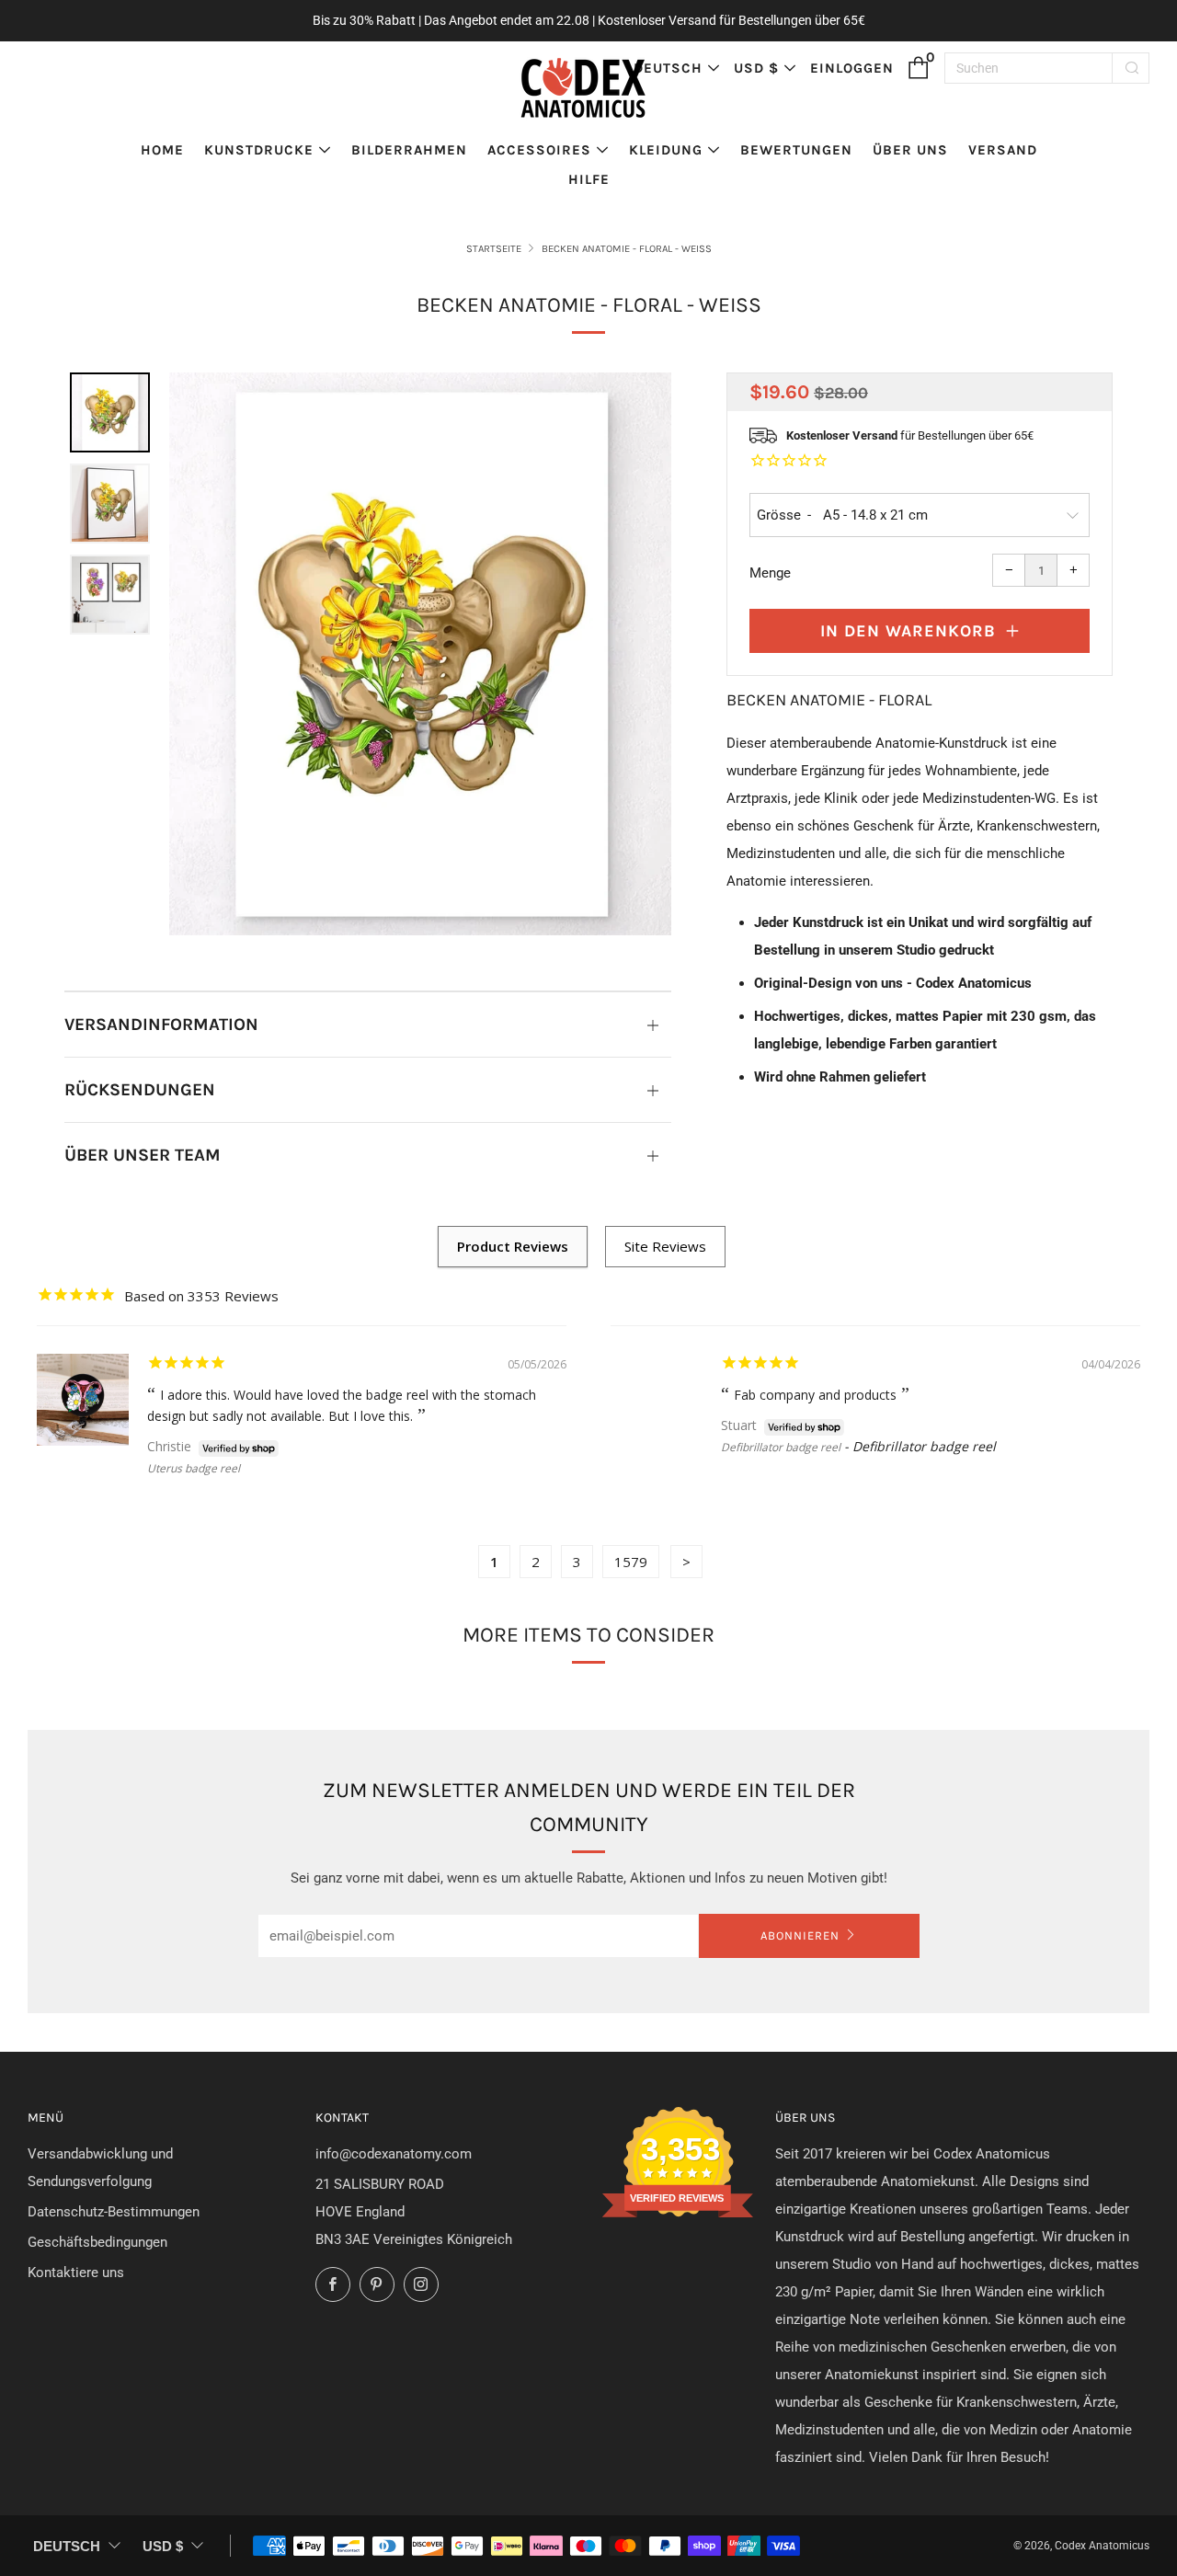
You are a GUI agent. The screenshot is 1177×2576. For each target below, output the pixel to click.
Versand (1003, 150)
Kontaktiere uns (76, 2273)
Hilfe (589, 179)
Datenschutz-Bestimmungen (114, 2212)
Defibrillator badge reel (781, 1447)
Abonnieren (800, 1935)
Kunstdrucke (259, 150)
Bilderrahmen (409, 150)
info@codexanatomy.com (394, 2154)
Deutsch (668, 68)
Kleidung (666, 150)
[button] (110, 412)
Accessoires (539, 150)
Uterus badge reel (194, 1468)
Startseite (494, 249)
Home (162, 150)
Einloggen (852, 68)
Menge (770, 573)
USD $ (756, 68)
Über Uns (910, 150)
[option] (420, 654)
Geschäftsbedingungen (97, 2242)
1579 (631, 1562)
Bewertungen (796, 150)
